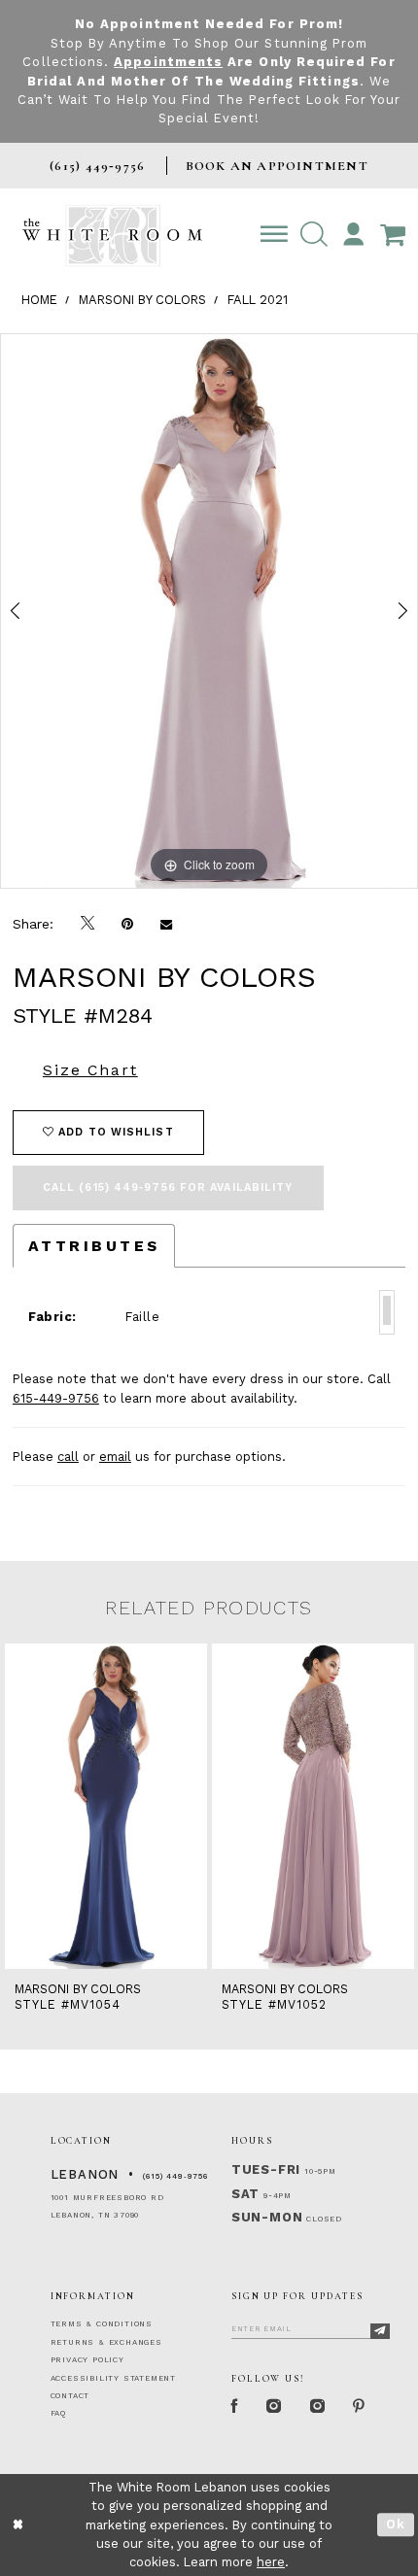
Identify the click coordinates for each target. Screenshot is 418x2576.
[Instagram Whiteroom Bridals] (318, 2407)
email (115, 1457)
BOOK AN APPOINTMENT (277, 166)
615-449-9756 (56, 1398)
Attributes (94, 1246)
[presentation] (106, 1807)
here (271, 2562)
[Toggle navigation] (274, 235)
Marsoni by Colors (142, 300)
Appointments (168, 62)
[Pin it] (127, 924)
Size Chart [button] (90, 1070)
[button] (313, 235)
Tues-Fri (266, 2169)
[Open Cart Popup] (393, 235)
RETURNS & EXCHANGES (106, 2342)
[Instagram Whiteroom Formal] (275, 2407)
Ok (396, 2524)
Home (39, 300)
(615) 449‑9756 (175, 2176)
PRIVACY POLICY (87, 2360)
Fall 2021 (258, 300)
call (68, 1457)
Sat (245, 2194)
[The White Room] (112, 236)
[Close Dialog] (18, 2525)
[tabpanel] (209, 611)
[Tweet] (87, 924)
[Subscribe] (381, 2331)
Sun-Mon (267, 2217)
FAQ (58, 2413)
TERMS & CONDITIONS (102, 2324)
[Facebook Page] (236, 2407)
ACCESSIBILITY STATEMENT (113, 2378)
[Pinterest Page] (360, 2407)
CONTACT (70, 2396)
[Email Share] (166, 924)
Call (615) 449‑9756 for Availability (168, 1187)
